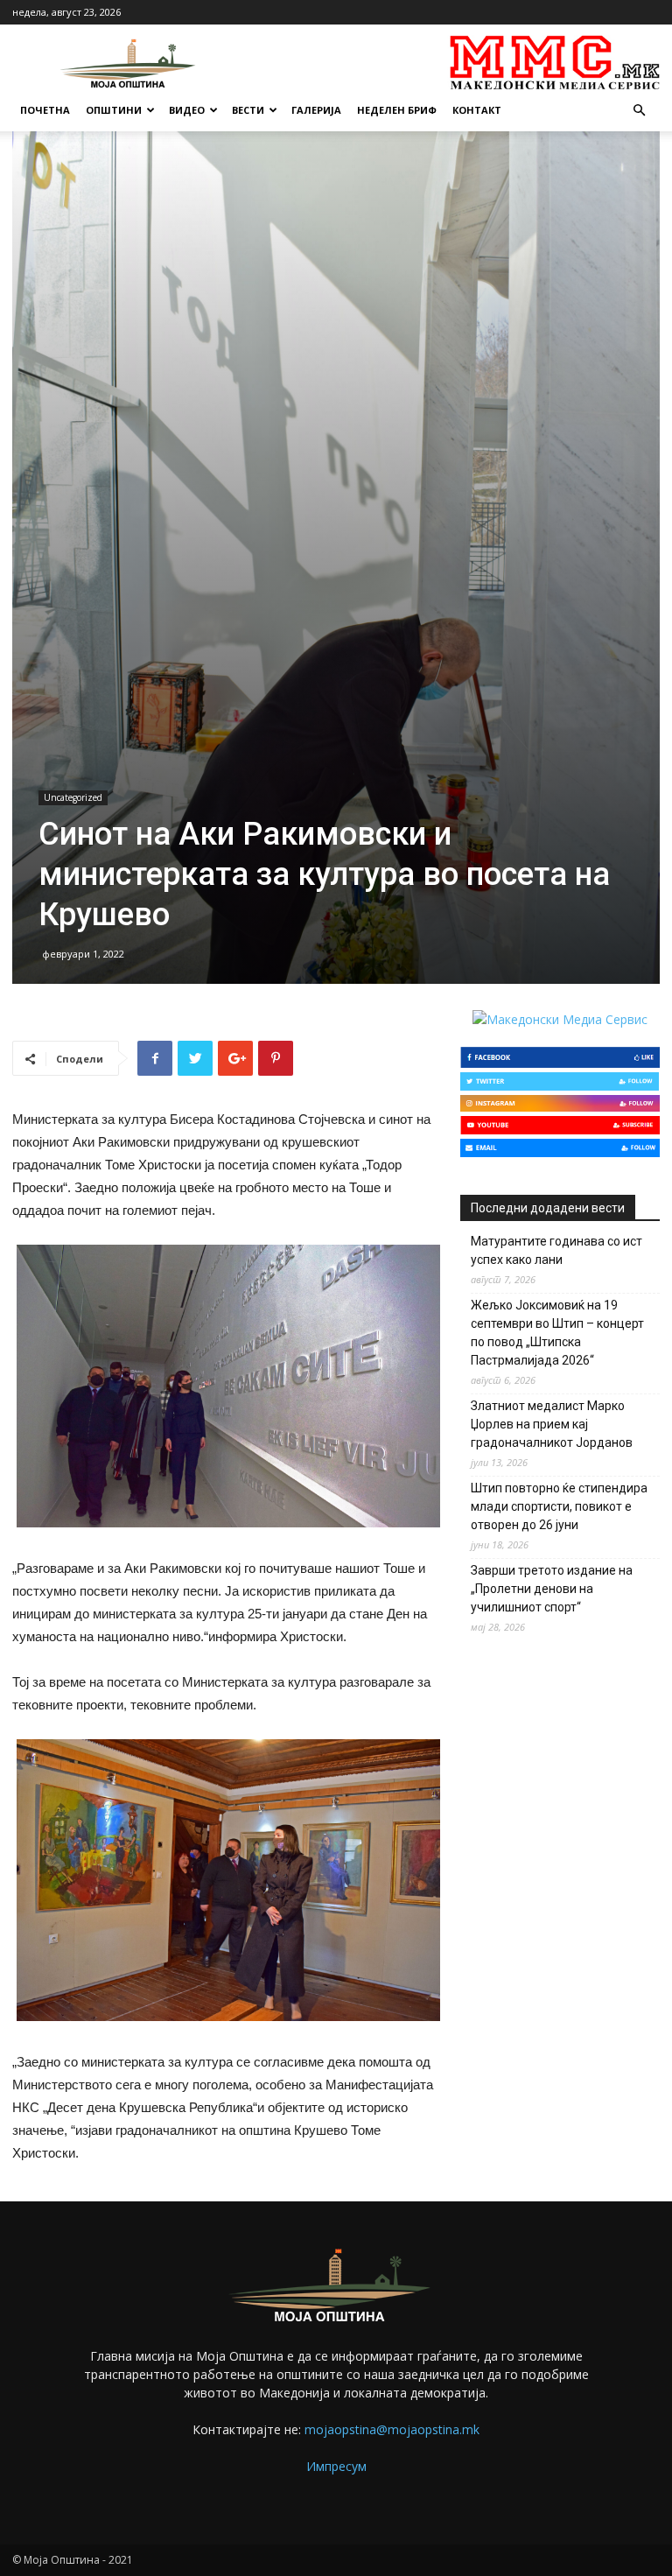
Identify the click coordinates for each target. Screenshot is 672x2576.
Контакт (477, 110)
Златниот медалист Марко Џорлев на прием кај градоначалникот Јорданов (552, 1424)
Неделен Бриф (397, 110)
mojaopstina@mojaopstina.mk (392, 2429)
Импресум (336, 2466)
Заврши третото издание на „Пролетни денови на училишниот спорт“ (552, 1589)
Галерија (316, 110)
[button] (639, 111)
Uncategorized (73, 797)
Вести (248, 110)
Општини (114, 110)
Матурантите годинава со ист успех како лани (556, 1250)
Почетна (45, 110)
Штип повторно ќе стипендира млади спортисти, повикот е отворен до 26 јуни (559, 1506)
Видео (187, 110)
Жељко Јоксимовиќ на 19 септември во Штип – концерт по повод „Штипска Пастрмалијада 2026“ (557, 1333)
